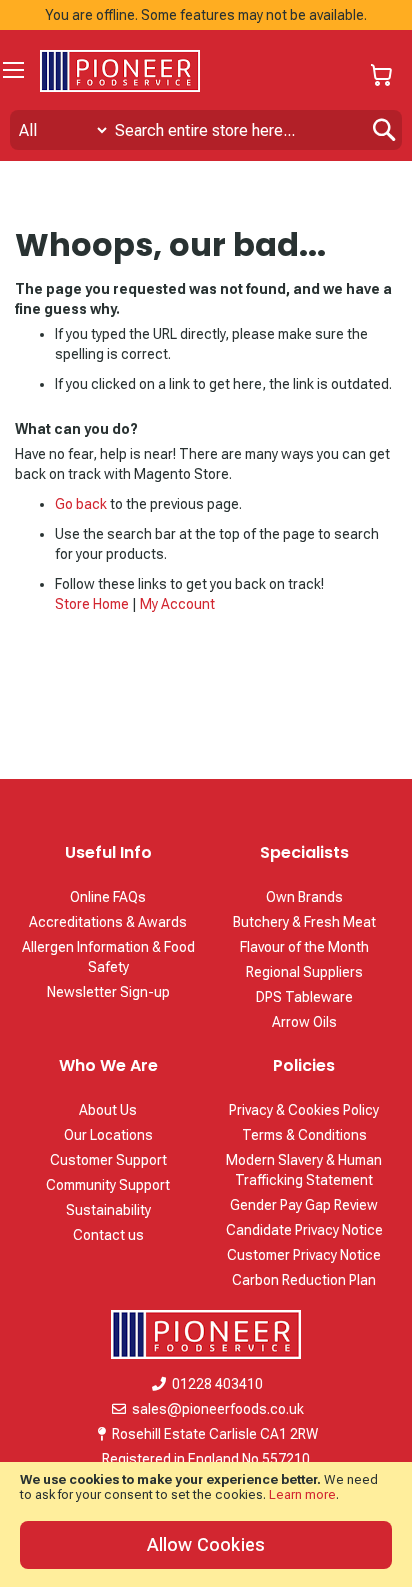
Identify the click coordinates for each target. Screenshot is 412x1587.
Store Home (92, 604)
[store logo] (120, 71)
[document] (206, 1524)
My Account (177, 604)
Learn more (302, 1494)
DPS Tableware (304, 997)
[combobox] (206, 130)
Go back (81, 504)
